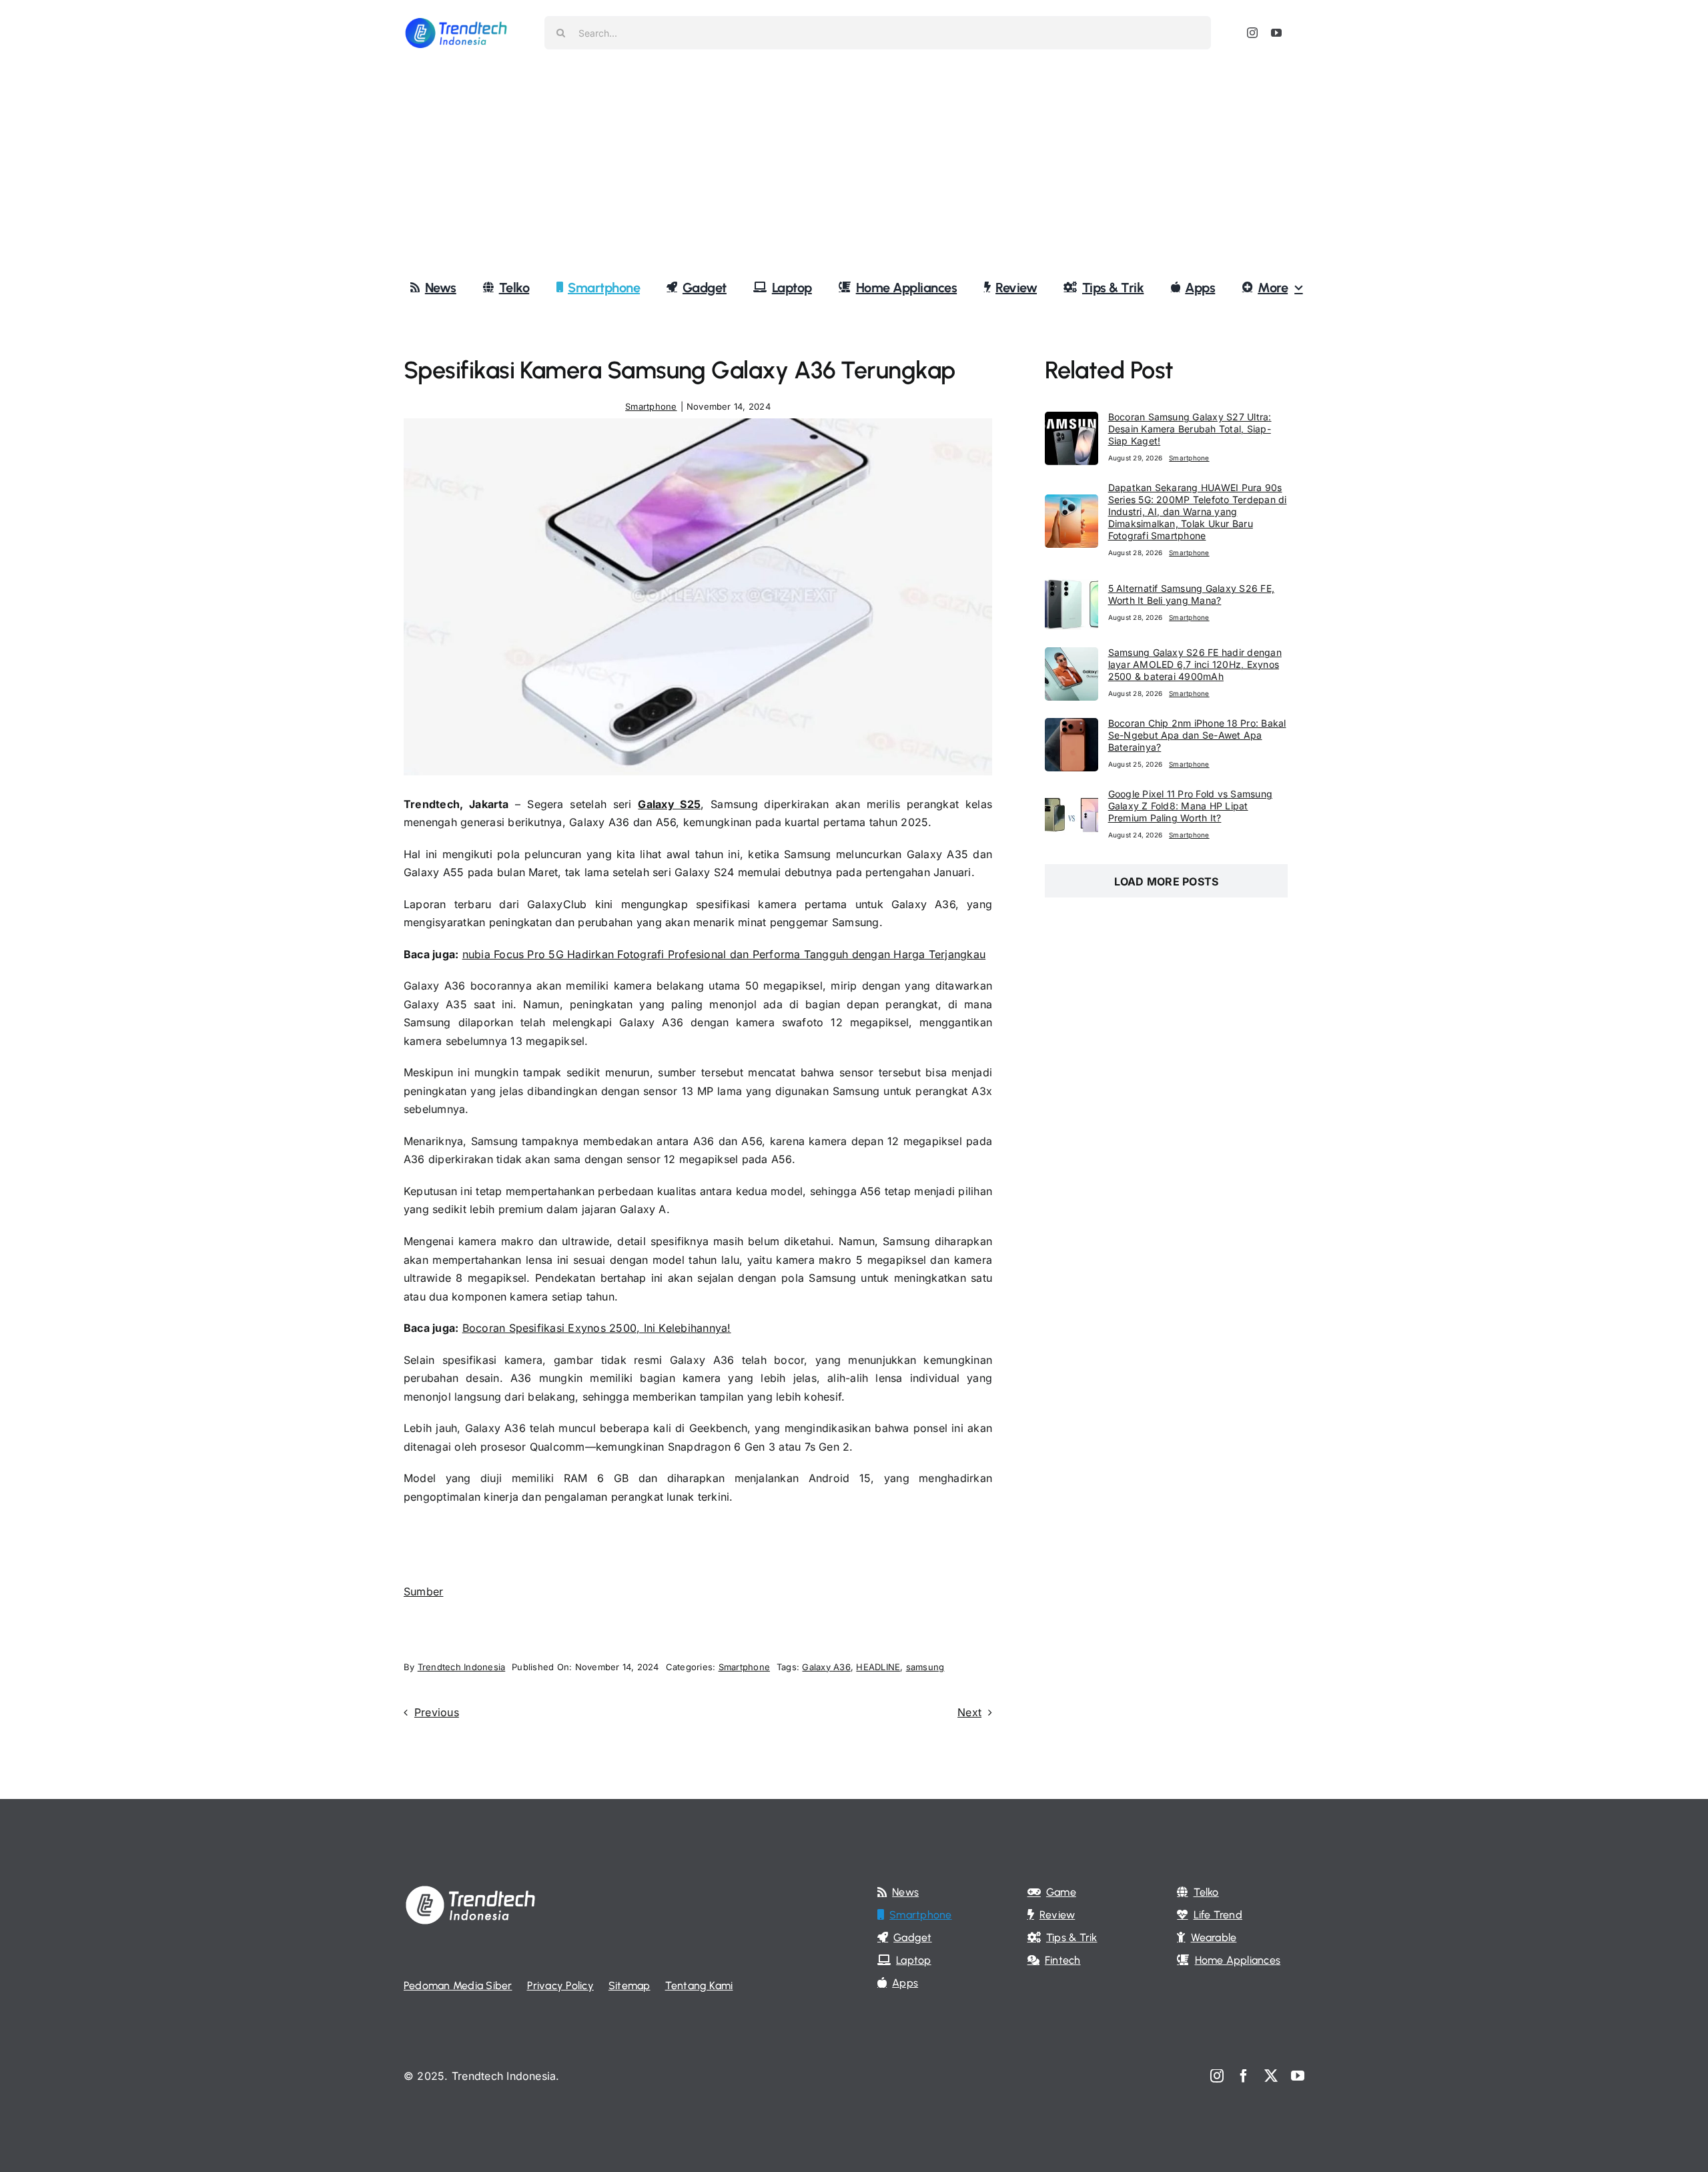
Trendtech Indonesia (462, 1667)
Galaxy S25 (669, 804)
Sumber (423, 1591)
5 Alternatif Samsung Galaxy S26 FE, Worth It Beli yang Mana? (1191, 594)
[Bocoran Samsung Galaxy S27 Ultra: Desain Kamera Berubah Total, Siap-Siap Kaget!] (1072, 420)
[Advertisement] (854, 166)
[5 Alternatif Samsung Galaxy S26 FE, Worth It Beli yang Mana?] (1072, 585)
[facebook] (1244, 2076)
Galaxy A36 (826, 1667)
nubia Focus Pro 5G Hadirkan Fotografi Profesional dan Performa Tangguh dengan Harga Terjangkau (724, 954)
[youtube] (1276, 33)
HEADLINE (878, 1667)
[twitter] (1271, 2076)
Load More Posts (1167, 881)
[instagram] (1252, 33)
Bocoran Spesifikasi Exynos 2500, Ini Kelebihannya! (597, 1328)
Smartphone (651, 406)
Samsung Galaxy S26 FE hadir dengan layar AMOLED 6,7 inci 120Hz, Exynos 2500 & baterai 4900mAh (1195, 664)
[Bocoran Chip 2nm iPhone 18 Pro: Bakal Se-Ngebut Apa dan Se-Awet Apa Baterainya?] (1072, 727)
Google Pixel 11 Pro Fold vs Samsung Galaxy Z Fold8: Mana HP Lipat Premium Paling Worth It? (1190, 806)
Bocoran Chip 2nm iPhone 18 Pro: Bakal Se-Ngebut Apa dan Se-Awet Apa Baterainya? (1197, 735)
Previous (437, 1712)
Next (969, 1712)
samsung (925, 1667)
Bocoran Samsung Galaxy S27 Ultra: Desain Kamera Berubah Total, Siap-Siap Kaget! (1190, 429)
